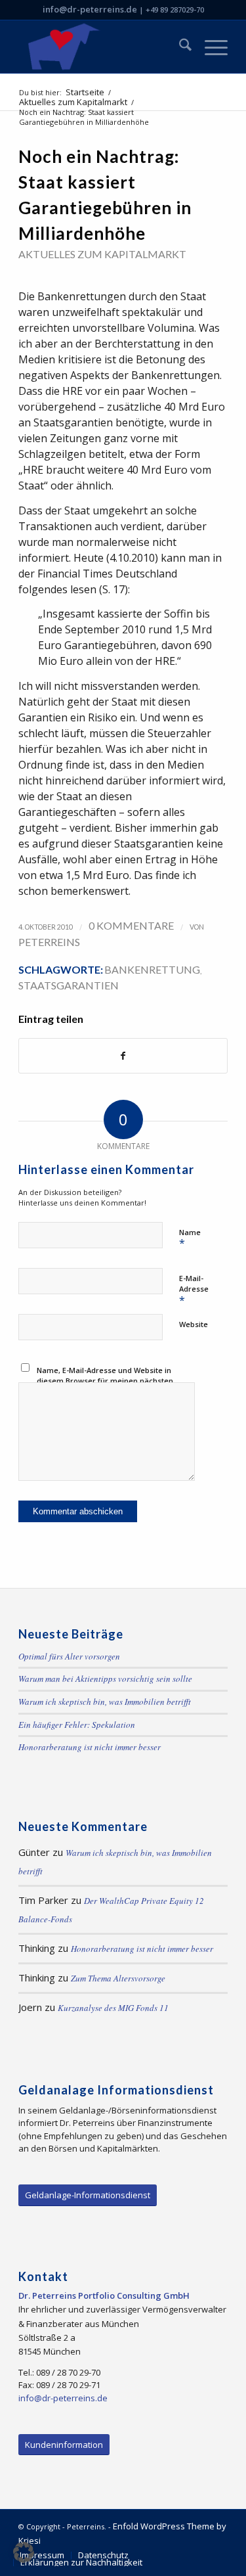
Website (194, 1324)
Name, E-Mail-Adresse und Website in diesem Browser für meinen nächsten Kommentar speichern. (105, 1381)
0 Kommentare (131, 925)
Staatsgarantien (69, 985)
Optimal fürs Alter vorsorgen (69, 1656)
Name (190, 1239)
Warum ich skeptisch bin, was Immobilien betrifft (105, 1702)
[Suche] (179, 47)
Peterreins (49, 942)
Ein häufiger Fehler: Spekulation (77, 1725)
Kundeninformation (64, 2445)
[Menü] (210, 47)
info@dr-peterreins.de (90, 9)
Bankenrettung (152, 969)
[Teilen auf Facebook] (123, 1056)
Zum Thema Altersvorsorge (118, 1978)
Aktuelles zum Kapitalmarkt (102, 254)
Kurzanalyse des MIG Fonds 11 (113, 2008)
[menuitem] (179, 47)
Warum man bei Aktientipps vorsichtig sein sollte (105, 1679)
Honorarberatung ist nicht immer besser (90, 1747)
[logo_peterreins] (102, 47)
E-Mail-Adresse (194, 1290)
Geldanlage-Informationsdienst (88, 2195)
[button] (24, 2552)
